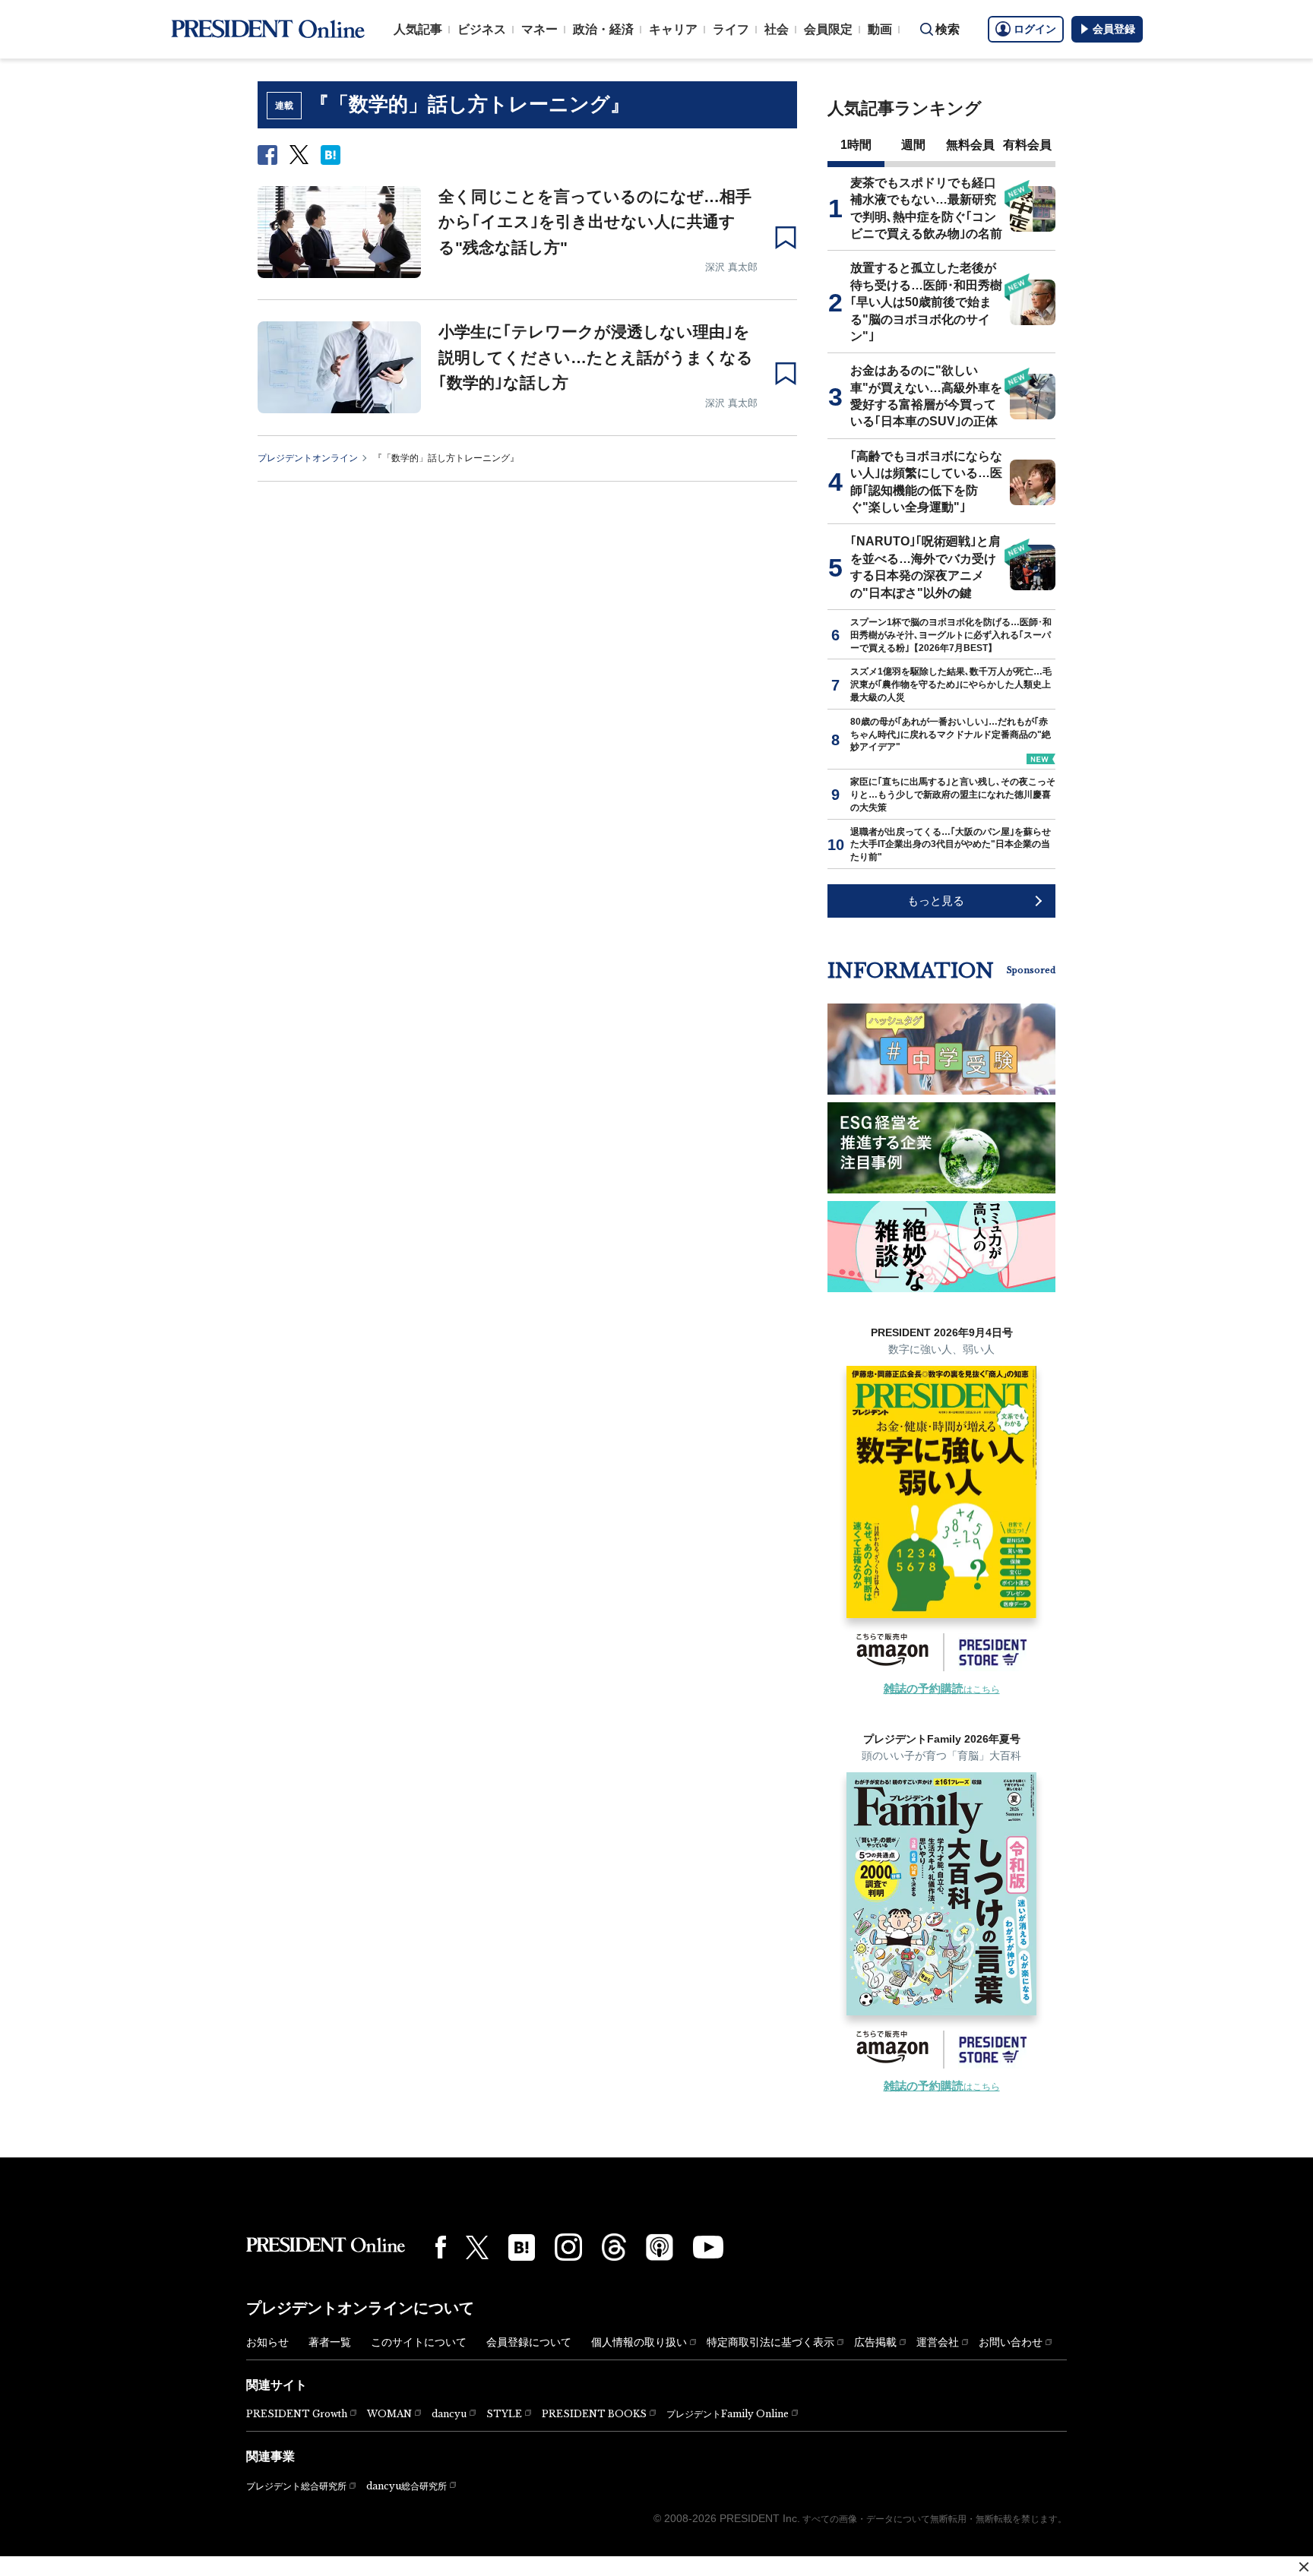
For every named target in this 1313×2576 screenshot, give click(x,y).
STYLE (504, 2414)
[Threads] (614, 2247)
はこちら (942, 1689)
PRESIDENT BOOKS (594, 2414)
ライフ (731, 29)
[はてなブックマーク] (522, 2247)
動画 (880, 29)
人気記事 (418, 29)
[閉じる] (1304, 2567)
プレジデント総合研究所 (296, 2486)
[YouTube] (708, 2247)
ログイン (1035, 29)
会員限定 (828, 29)
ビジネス (482, 29)
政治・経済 (603, 29)
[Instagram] (568, 2247)
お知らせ (267, 2342)
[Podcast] (660, 2247)
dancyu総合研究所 (407, 2486)
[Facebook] (441, 2247)
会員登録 (1114, 29)
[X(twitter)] (477, 2247)
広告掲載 (875, 2342)
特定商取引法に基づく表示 (770, 2342)
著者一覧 (330, 2342)
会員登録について (529, 2342)
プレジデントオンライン (308, 458)
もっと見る (936, 901)
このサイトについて (419, 2342)
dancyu (449, 2414)
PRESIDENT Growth (297, 2414)
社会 (777, 29)
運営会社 (938, 2342)
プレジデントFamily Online (728, 2414)
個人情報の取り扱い (639, 2342)
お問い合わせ (1011, 2342)
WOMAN (389, 2414)
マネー (539, 29)
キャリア (673, 29)
